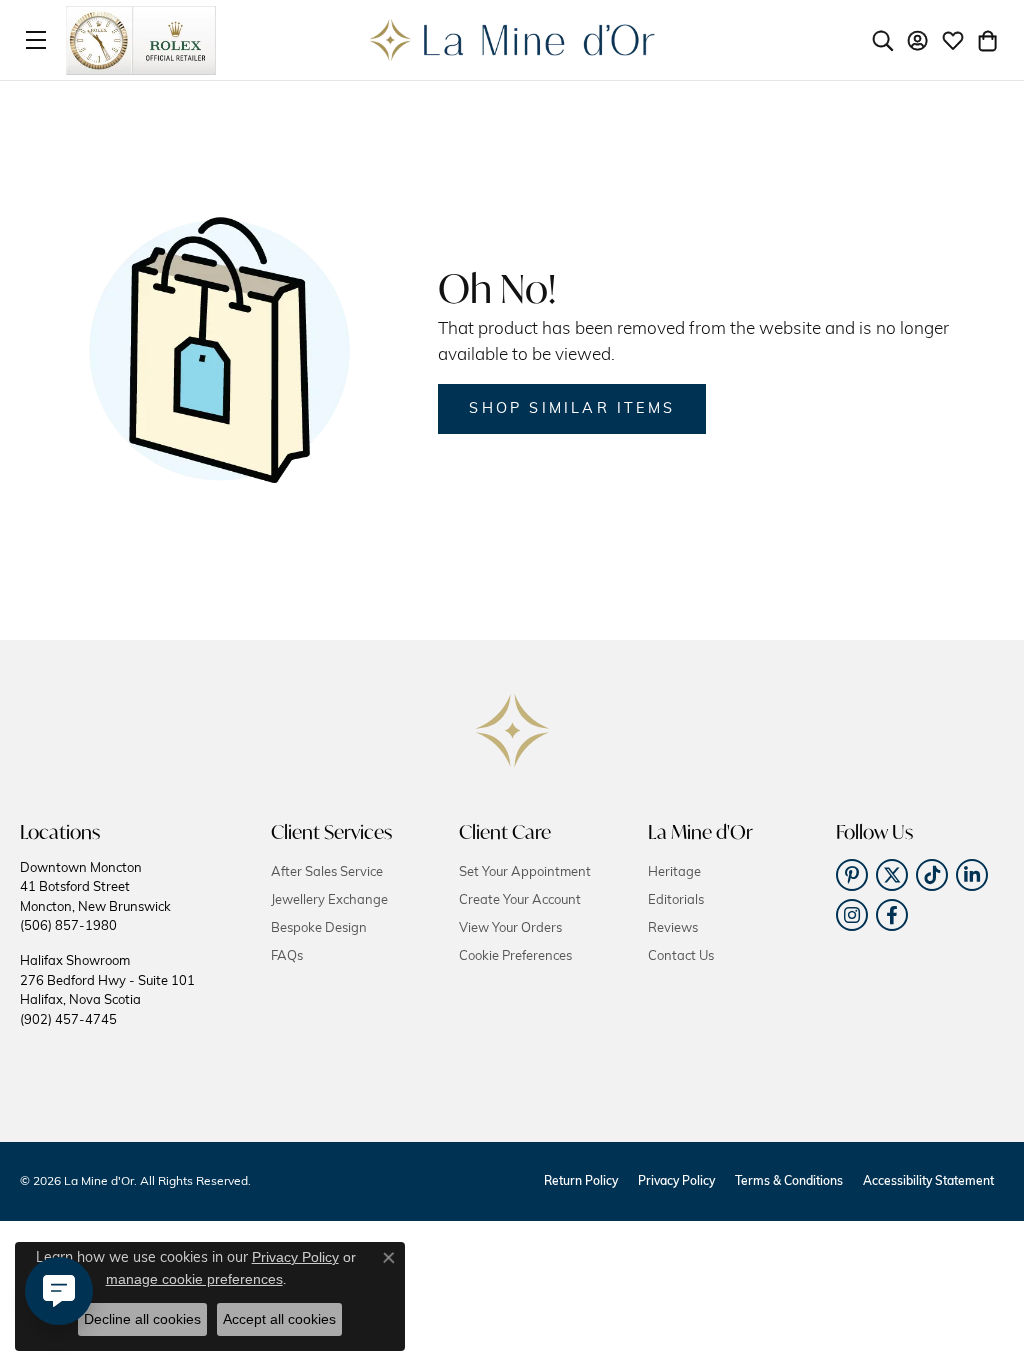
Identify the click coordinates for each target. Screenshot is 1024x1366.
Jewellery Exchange (329, 900)
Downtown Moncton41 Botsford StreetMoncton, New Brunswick (95, 897)
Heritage (674, 872)
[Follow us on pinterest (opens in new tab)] (852, 875)
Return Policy (581, 1182)
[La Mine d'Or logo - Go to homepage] (512, 40)
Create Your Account (520, 900)
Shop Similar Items (572, 409)
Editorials (676, 900)
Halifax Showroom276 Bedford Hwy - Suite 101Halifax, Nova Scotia (107, 990)
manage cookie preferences (194, 1279)
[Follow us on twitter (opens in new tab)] (892, 875)
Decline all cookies (142, 1319)
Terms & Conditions (789, 1182)
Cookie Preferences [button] (515, 956)
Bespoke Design (319, 928)
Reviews (673, 928)
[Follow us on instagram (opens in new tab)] (852, 915)
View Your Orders (510, 928)
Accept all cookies (279, 1319)
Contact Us (681, 956)
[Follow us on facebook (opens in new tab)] (892, 915)
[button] (883, 40)
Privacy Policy (676, 1182)
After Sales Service (327, 872)
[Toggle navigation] (36, 40)
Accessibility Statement (928, 1182)
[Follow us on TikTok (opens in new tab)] (932, 875)
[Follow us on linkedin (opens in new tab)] (972, 875)
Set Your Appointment (525, 872)
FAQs (287, 956)
